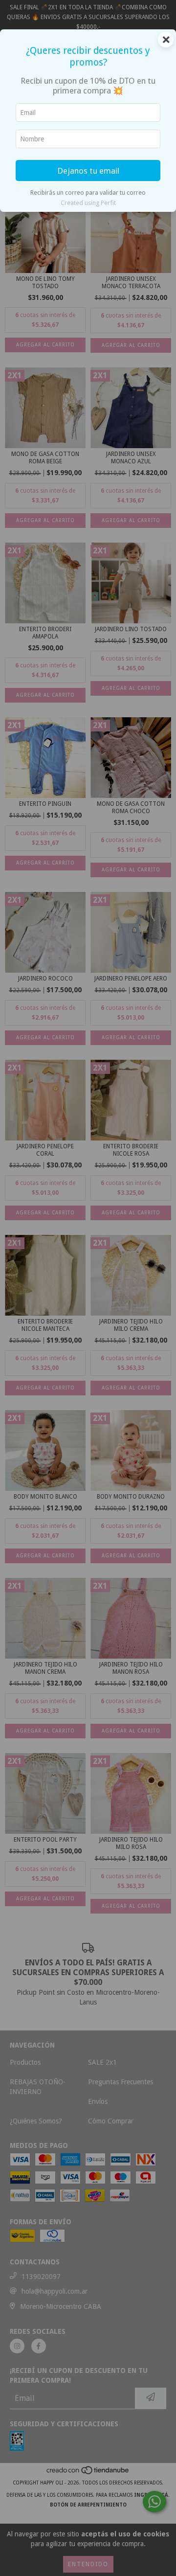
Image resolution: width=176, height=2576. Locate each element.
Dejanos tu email (88, 171)
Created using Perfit (88, 203)
